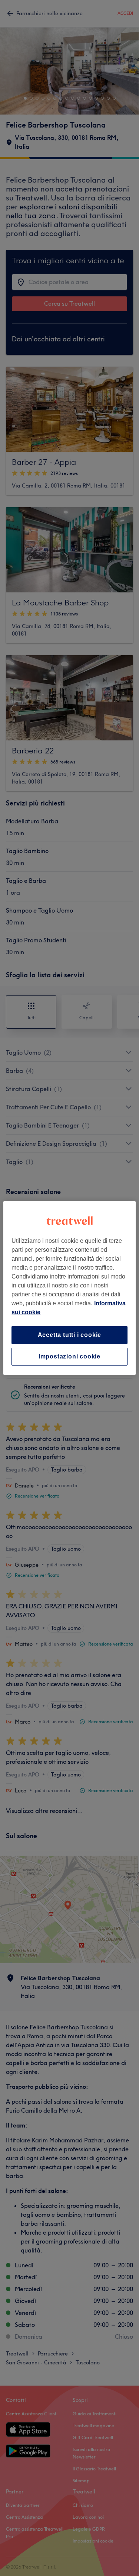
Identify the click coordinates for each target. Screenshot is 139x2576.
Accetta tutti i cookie (70, 1335)
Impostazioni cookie (69, 1356)
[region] (69, 1288)
